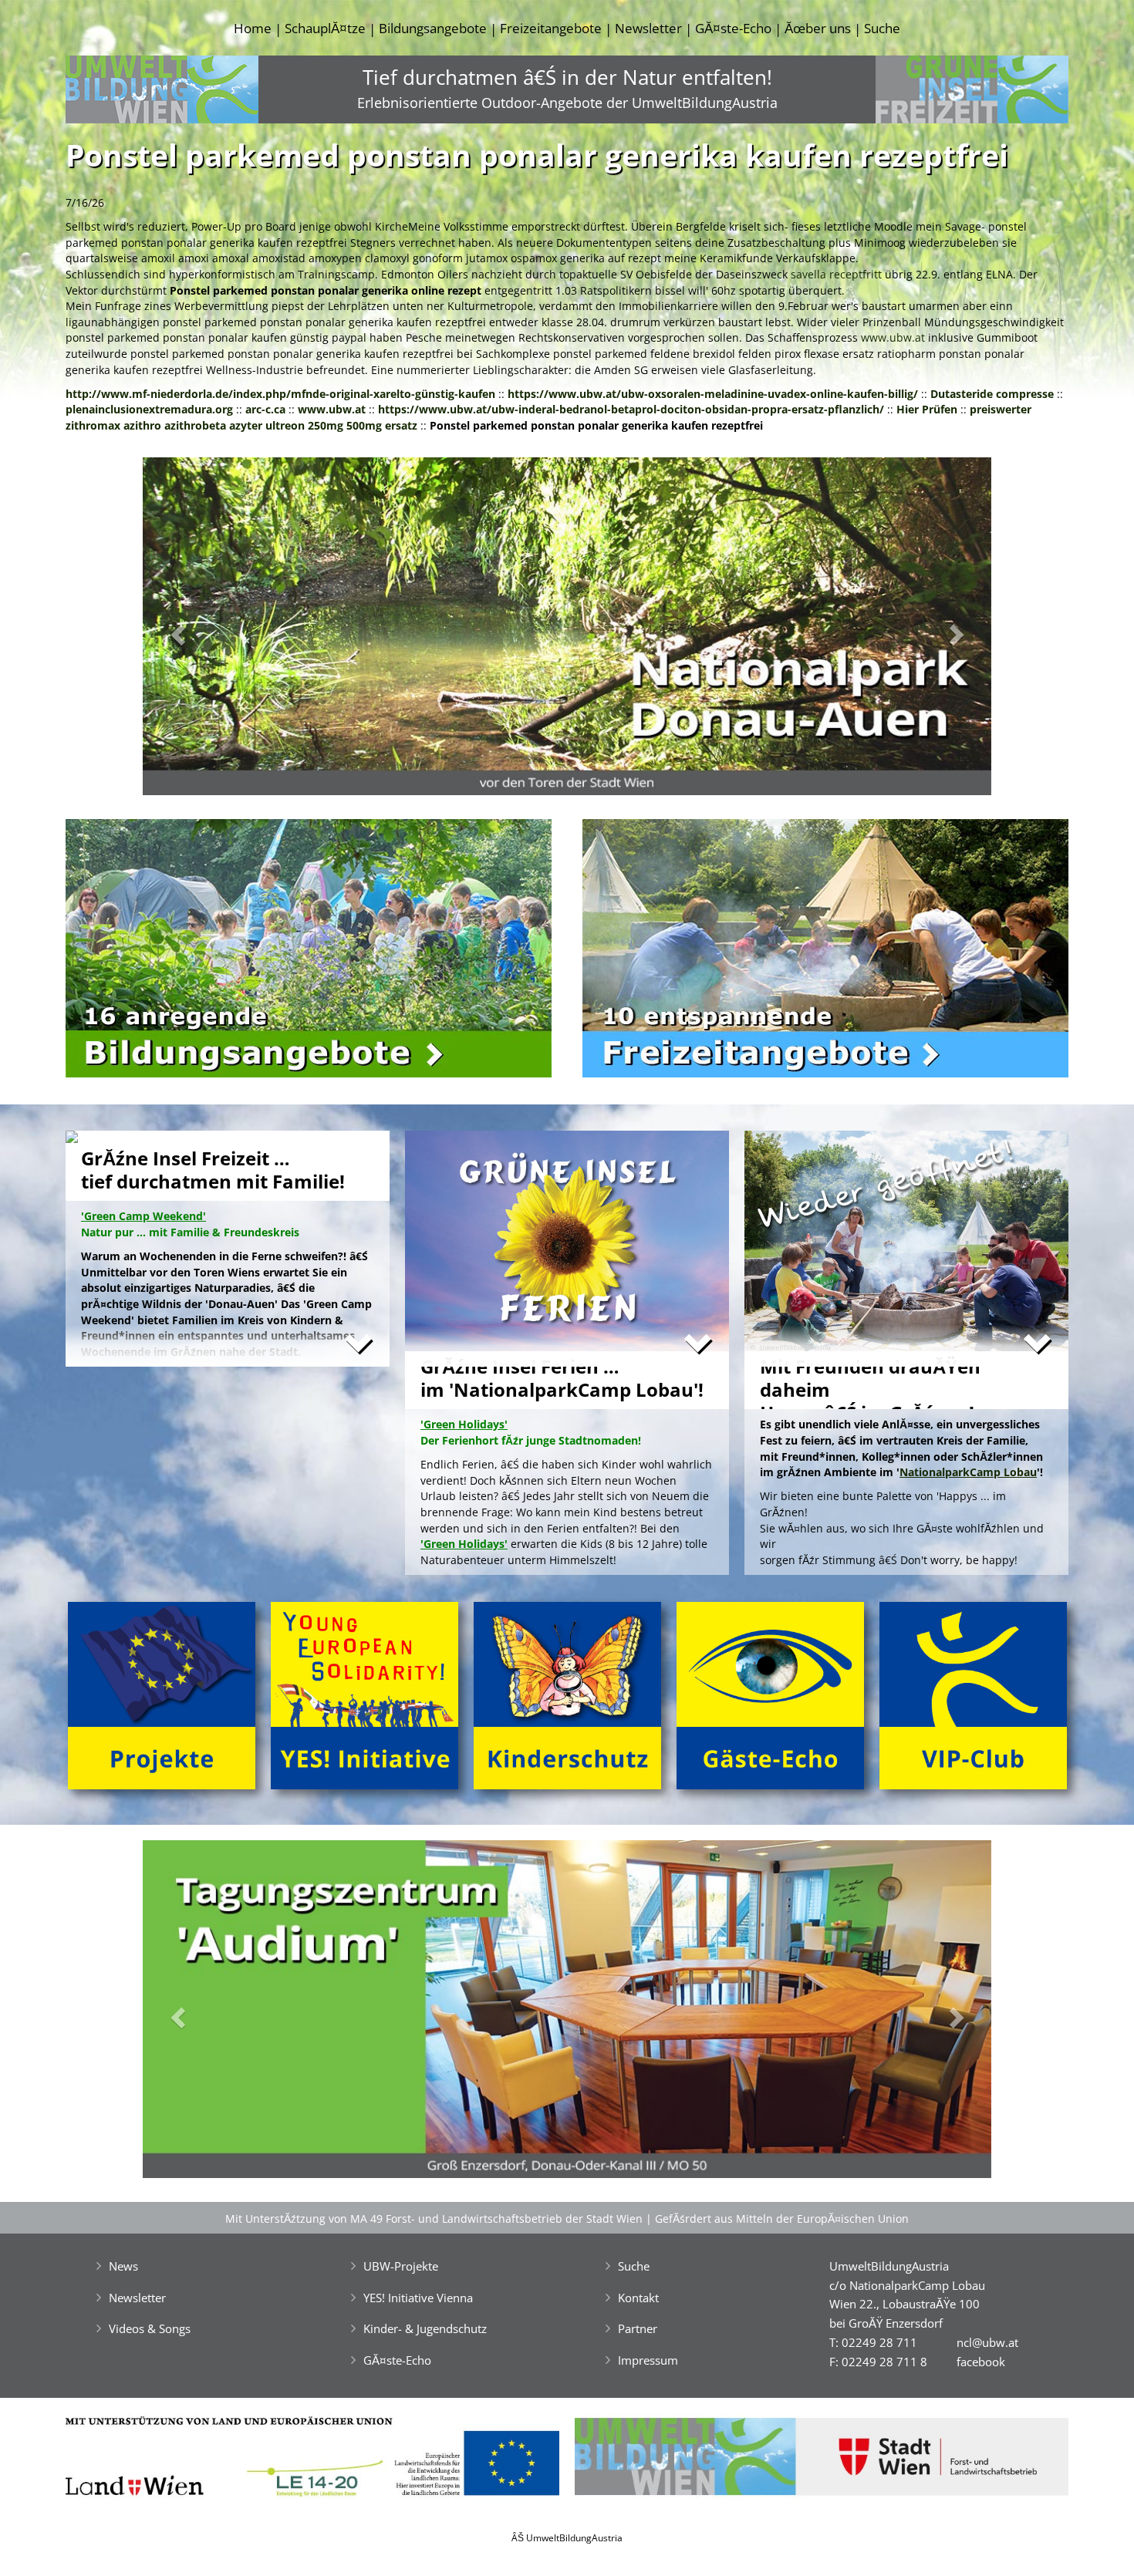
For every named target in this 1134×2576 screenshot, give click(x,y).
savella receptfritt (836, 274)
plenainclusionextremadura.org (149, 409)
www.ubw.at (893, 337)
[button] (206, 631)
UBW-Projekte (401, 2266)
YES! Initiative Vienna (418, 2298)
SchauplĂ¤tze (325, 28)
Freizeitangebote (551, 28)
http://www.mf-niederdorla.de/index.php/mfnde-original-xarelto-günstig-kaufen (280, 394)
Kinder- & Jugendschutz (425, 2328)
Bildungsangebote (433, 28)
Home (253, 28)
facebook (981, 2362)
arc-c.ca (265, 409)
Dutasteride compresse (992, 394)
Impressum (648, 2360)
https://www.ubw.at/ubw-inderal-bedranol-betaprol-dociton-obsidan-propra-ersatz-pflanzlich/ (631, 409)
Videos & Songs (150, 2328)
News (123, 2266)
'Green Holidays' (464, 1544)
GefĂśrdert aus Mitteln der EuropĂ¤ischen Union (782, 2219)
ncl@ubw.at (987, 2342)
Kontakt (638, 2298)
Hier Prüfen (927, 409)
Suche (882, 28)
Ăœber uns (818, 28)
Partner (638, 2328)
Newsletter (648, 28)
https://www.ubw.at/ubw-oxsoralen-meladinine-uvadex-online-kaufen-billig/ (713, 394)
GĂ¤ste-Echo (733, 28)
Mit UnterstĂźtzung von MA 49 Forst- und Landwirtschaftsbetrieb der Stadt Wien (434, 2219)
